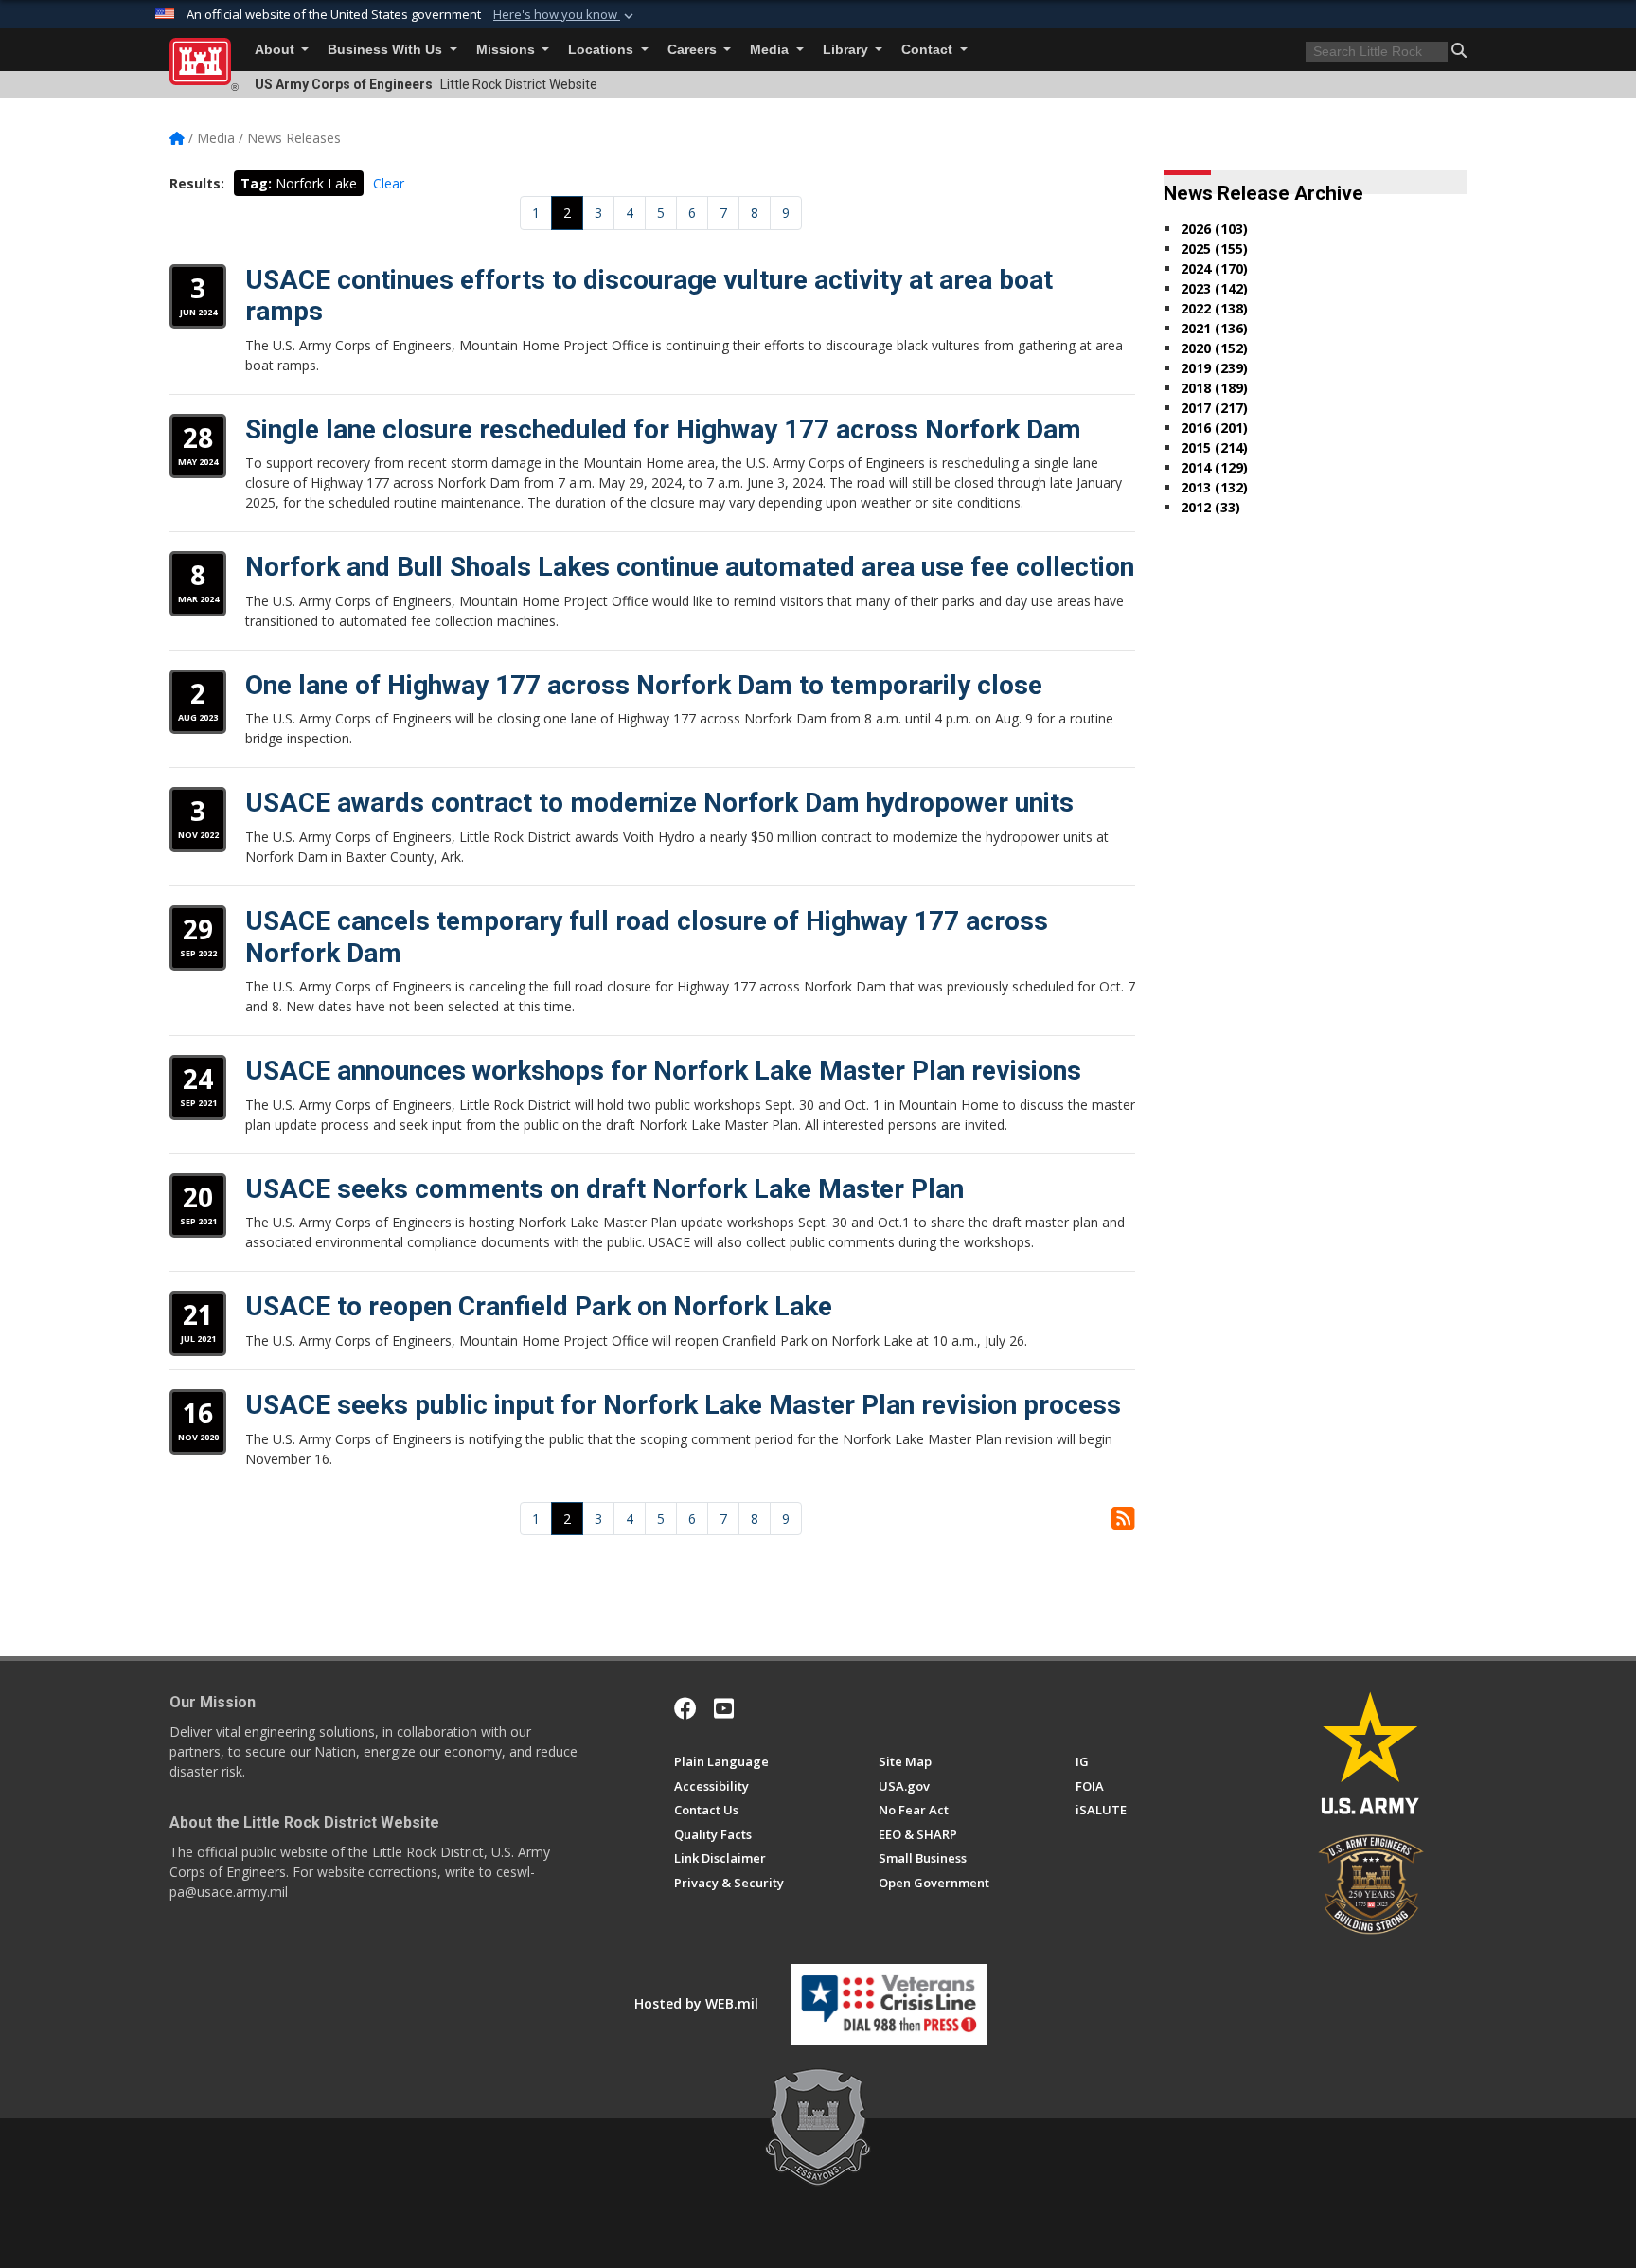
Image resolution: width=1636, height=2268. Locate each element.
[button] (565, 15)
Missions (507, 50)
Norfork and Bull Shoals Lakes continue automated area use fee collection (690, 567)
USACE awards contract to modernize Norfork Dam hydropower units (659, 803)
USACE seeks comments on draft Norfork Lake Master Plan (605, 1189)
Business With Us (387, 50)
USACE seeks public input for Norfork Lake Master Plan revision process (683, 1405)
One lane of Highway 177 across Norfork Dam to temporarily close (644, 685)
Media (771, 50)
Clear (389, 183)
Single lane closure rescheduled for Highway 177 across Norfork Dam (663, 429)
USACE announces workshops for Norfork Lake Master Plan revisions (663, 1071)
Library (847, 50)
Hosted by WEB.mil (696, 2003)
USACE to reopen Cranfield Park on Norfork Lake (539, 1306)
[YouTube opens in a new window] (724, 1708)
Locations (603, 50)
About (276, 50)
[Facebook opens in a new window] (685, 1708)
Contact (929, 50)
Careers (694, 50)
